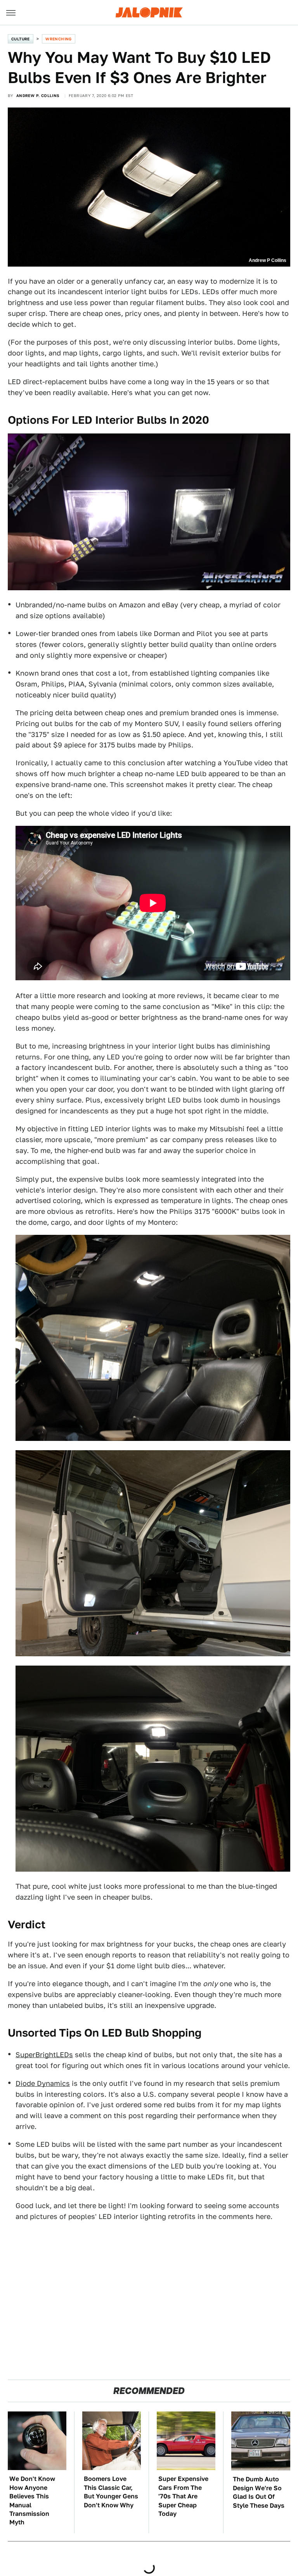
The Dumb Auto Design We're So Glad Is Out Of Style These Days (259, 2492)
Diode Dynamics (43, 2083)
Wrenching (59, 39)
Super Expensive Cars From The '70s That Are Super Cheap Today (183, 2496)
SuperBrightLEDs (44, 2055)
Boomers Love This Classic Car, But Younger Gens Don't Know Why (111, 2492)
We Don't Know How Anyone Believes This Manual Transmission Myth (32, 2501)
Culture (21, 39)
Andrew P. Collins (38, 95)
